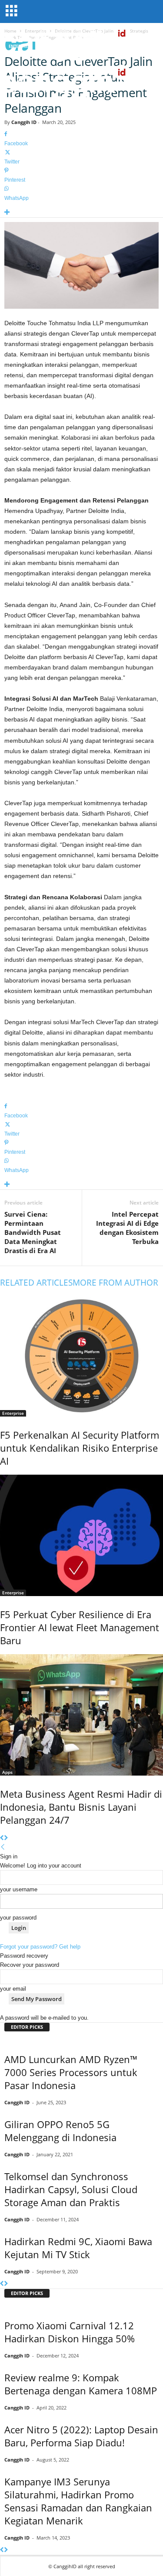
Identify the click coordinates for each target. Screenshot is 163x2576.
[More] (81, 213)
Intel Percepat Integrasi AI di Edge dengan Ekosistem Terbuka (127, 1228)
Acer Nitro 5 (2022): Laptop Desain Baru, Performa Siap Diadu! (81, 2436)
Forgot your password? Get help (40, 1947)
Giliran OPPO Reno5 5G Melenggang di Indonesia (60, 2131)
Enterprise (13, 1413)
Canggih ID (24, 122)
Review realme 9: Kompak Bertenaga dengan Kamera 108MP (81, 2384)
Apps (7, 1772)
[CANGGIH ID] (81, 82)
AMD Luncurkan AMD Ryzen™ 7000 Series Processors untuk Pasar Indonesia (71, 2072)
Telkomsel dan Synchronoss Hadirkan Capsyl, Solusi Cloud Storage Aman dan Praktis (71, 2189)
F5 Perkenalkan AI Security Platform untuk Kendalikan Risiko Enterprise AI (80, 1448)
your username (19, 1889)
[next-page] (6, 1838)
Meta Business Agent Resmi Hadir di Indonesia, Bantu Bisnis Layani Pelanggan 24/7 (81, 1807)
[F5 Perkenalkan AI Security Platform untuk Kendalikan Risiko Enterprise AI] (81, 1356)
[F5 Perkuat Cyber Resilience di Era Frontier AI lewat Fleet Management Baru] (81, 1535)
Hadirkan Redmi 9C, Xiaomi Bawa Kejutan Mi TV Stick (78, 2248)
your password (18, 1918)
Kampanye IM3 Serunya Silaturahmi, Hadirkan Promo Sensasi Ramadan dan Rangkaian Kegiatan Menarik (78, 2501)
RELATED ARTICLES (36, 1283)
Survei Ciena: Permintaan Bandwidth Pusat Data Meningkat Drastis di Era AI (33, 1232)
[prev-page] (2, 1838)
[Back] (3, 1847)
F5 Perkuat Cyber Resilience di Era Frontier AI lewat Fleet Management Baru (80, 1627)
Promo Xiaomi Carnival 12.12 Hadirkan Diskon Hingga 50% (70, 2332)
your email (13, 1989)
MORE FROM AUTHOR (115, 1283)
